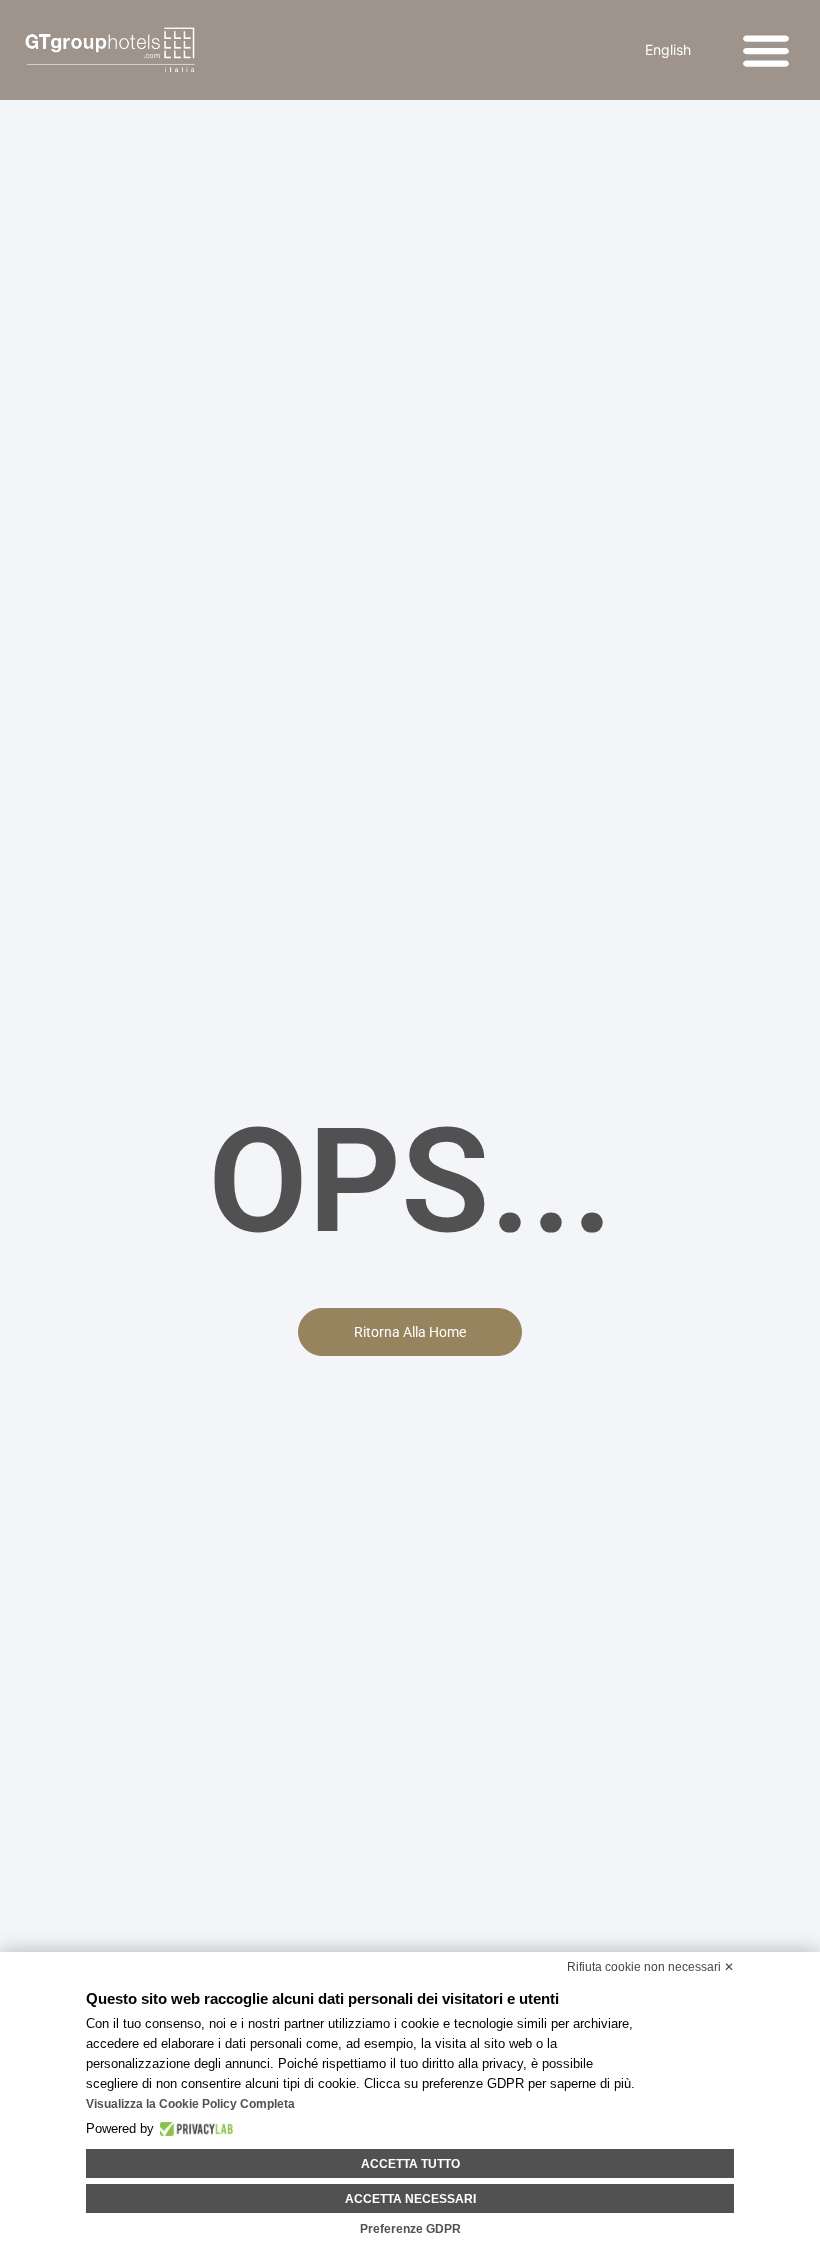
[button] (766, 50)
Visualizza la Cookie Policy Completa (190, 2104)
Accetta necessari (410, 2199)
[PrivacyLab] (193, 2129)
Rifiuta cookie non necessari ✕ (650, 1967)
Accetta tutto (410, 2164)
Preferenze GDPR (410, 2229)
